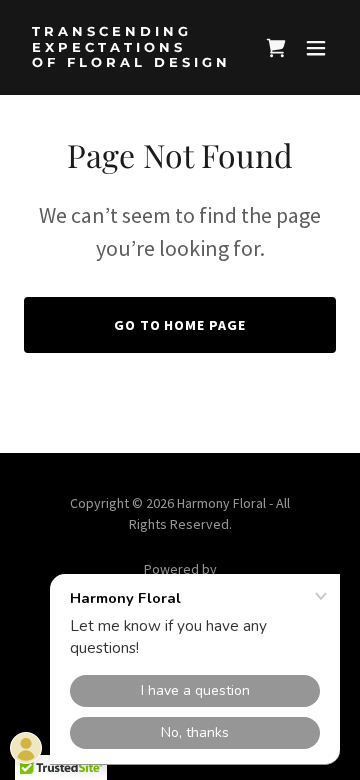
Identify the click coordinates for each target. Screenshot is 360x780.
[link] (133, 61)
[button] (316, 48)
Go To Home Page (180, 325)
